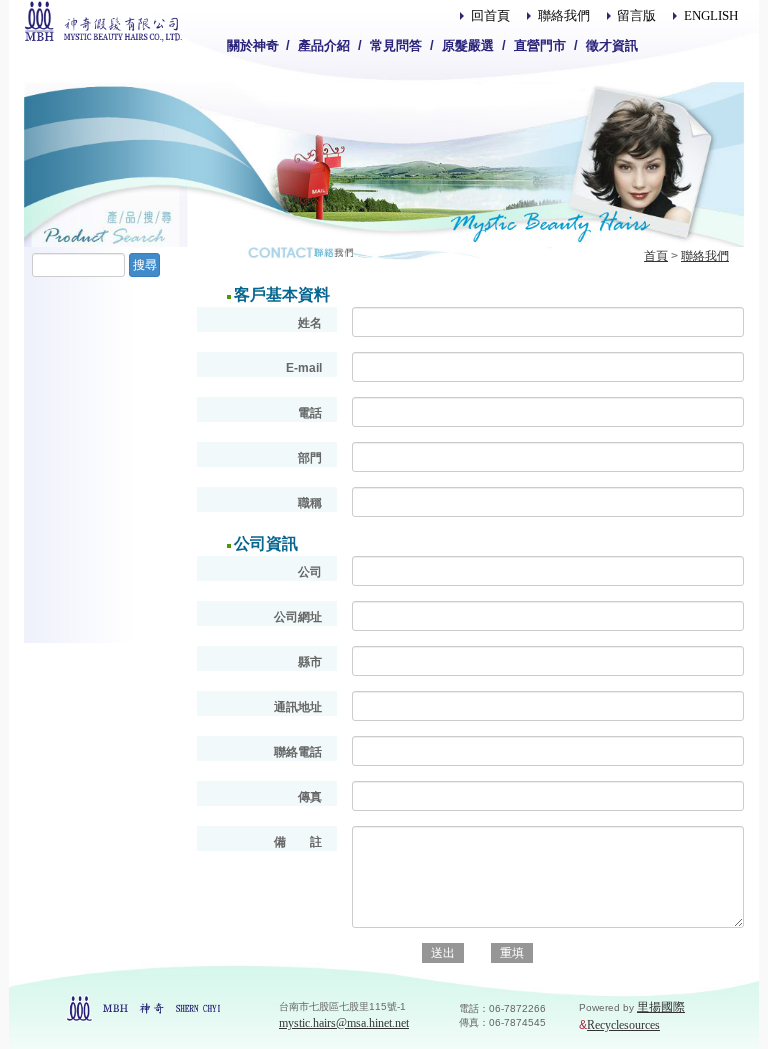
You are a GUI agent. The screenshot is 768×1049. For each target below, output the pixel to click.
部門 (310, 458)
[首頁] (103, 20)
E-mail (304, 368)
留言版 (636, 15)
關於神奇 (253, 45)
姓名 (310, 323)
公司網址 (298, 617)
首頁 (656, 256)
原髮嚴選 (468, 45)
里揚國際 (661, 1007)
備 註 (298, 842)
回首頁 (490, 15)
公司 (310, 572)
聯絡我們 (564, 15)
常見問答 (396, 45)
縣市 (310, 662)
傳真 (310, 797)
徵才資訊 (612, 45)
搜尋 (145, 265)
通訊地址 (298, 707)
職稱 (310, 503)
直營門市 (540, 45)
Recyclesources (623, 1025)
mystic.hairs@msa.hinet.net (344, 1023)
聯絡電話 (298, 752)
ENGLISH (711, 15)
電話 (310, 413)
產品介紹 (324, 45)
